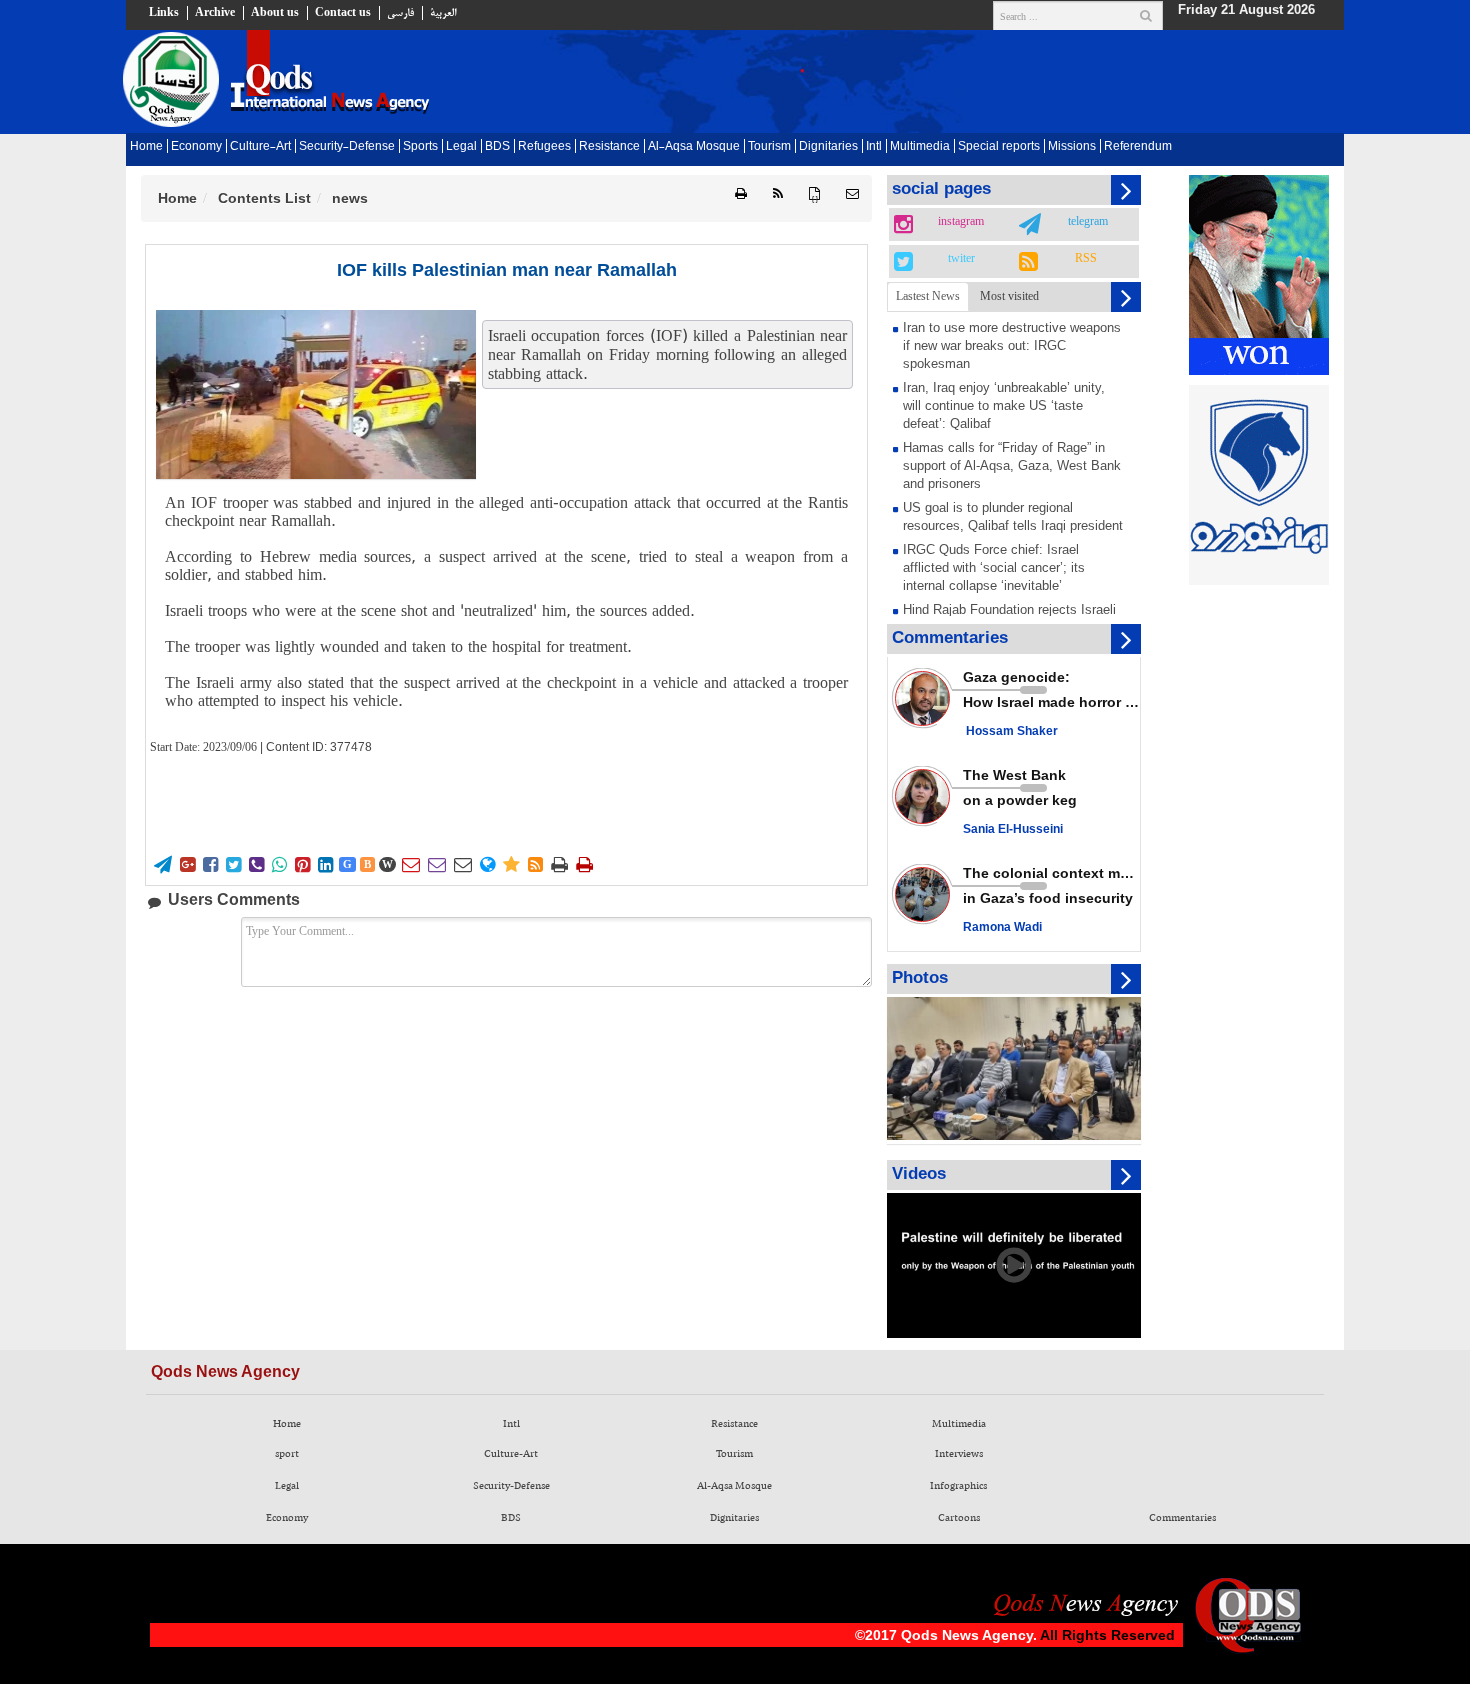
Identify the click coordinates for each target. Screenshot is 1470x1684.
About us (275, 13)
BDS (497, 147)
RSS (1086, 259)
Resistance (609, 147)
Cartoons (959, 1518)
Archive (215, 13)
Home (146, 147)
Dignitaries (828, 147)
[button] (852, 194)
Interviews (959, 1454)
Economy (196, 147)
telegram (1088, 222)
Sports (420, 147)
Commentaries (1182, 1518)
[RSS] (778, 194)
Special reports (999, 147)
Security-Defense (347, 147)
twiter (961, 259)
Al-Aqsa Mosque (694, 147)
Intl (874, 147)
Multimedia (920, 147)
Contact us (343, 13)
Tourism (769, 147)
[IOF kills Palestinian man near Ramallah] (316, 394)
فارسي (400, 13)
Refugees (544, 147)
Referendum (1138, 147)
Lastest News (928, 296)
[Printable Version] (741, 194)
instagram (961, 222)
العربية (443, 13)
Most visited (1009, 296)
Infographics (958, 1486)
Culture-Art (260, 147)
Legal (461, 147)
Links (164, 13)
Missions (1072, 147)
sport (287, 1454)
